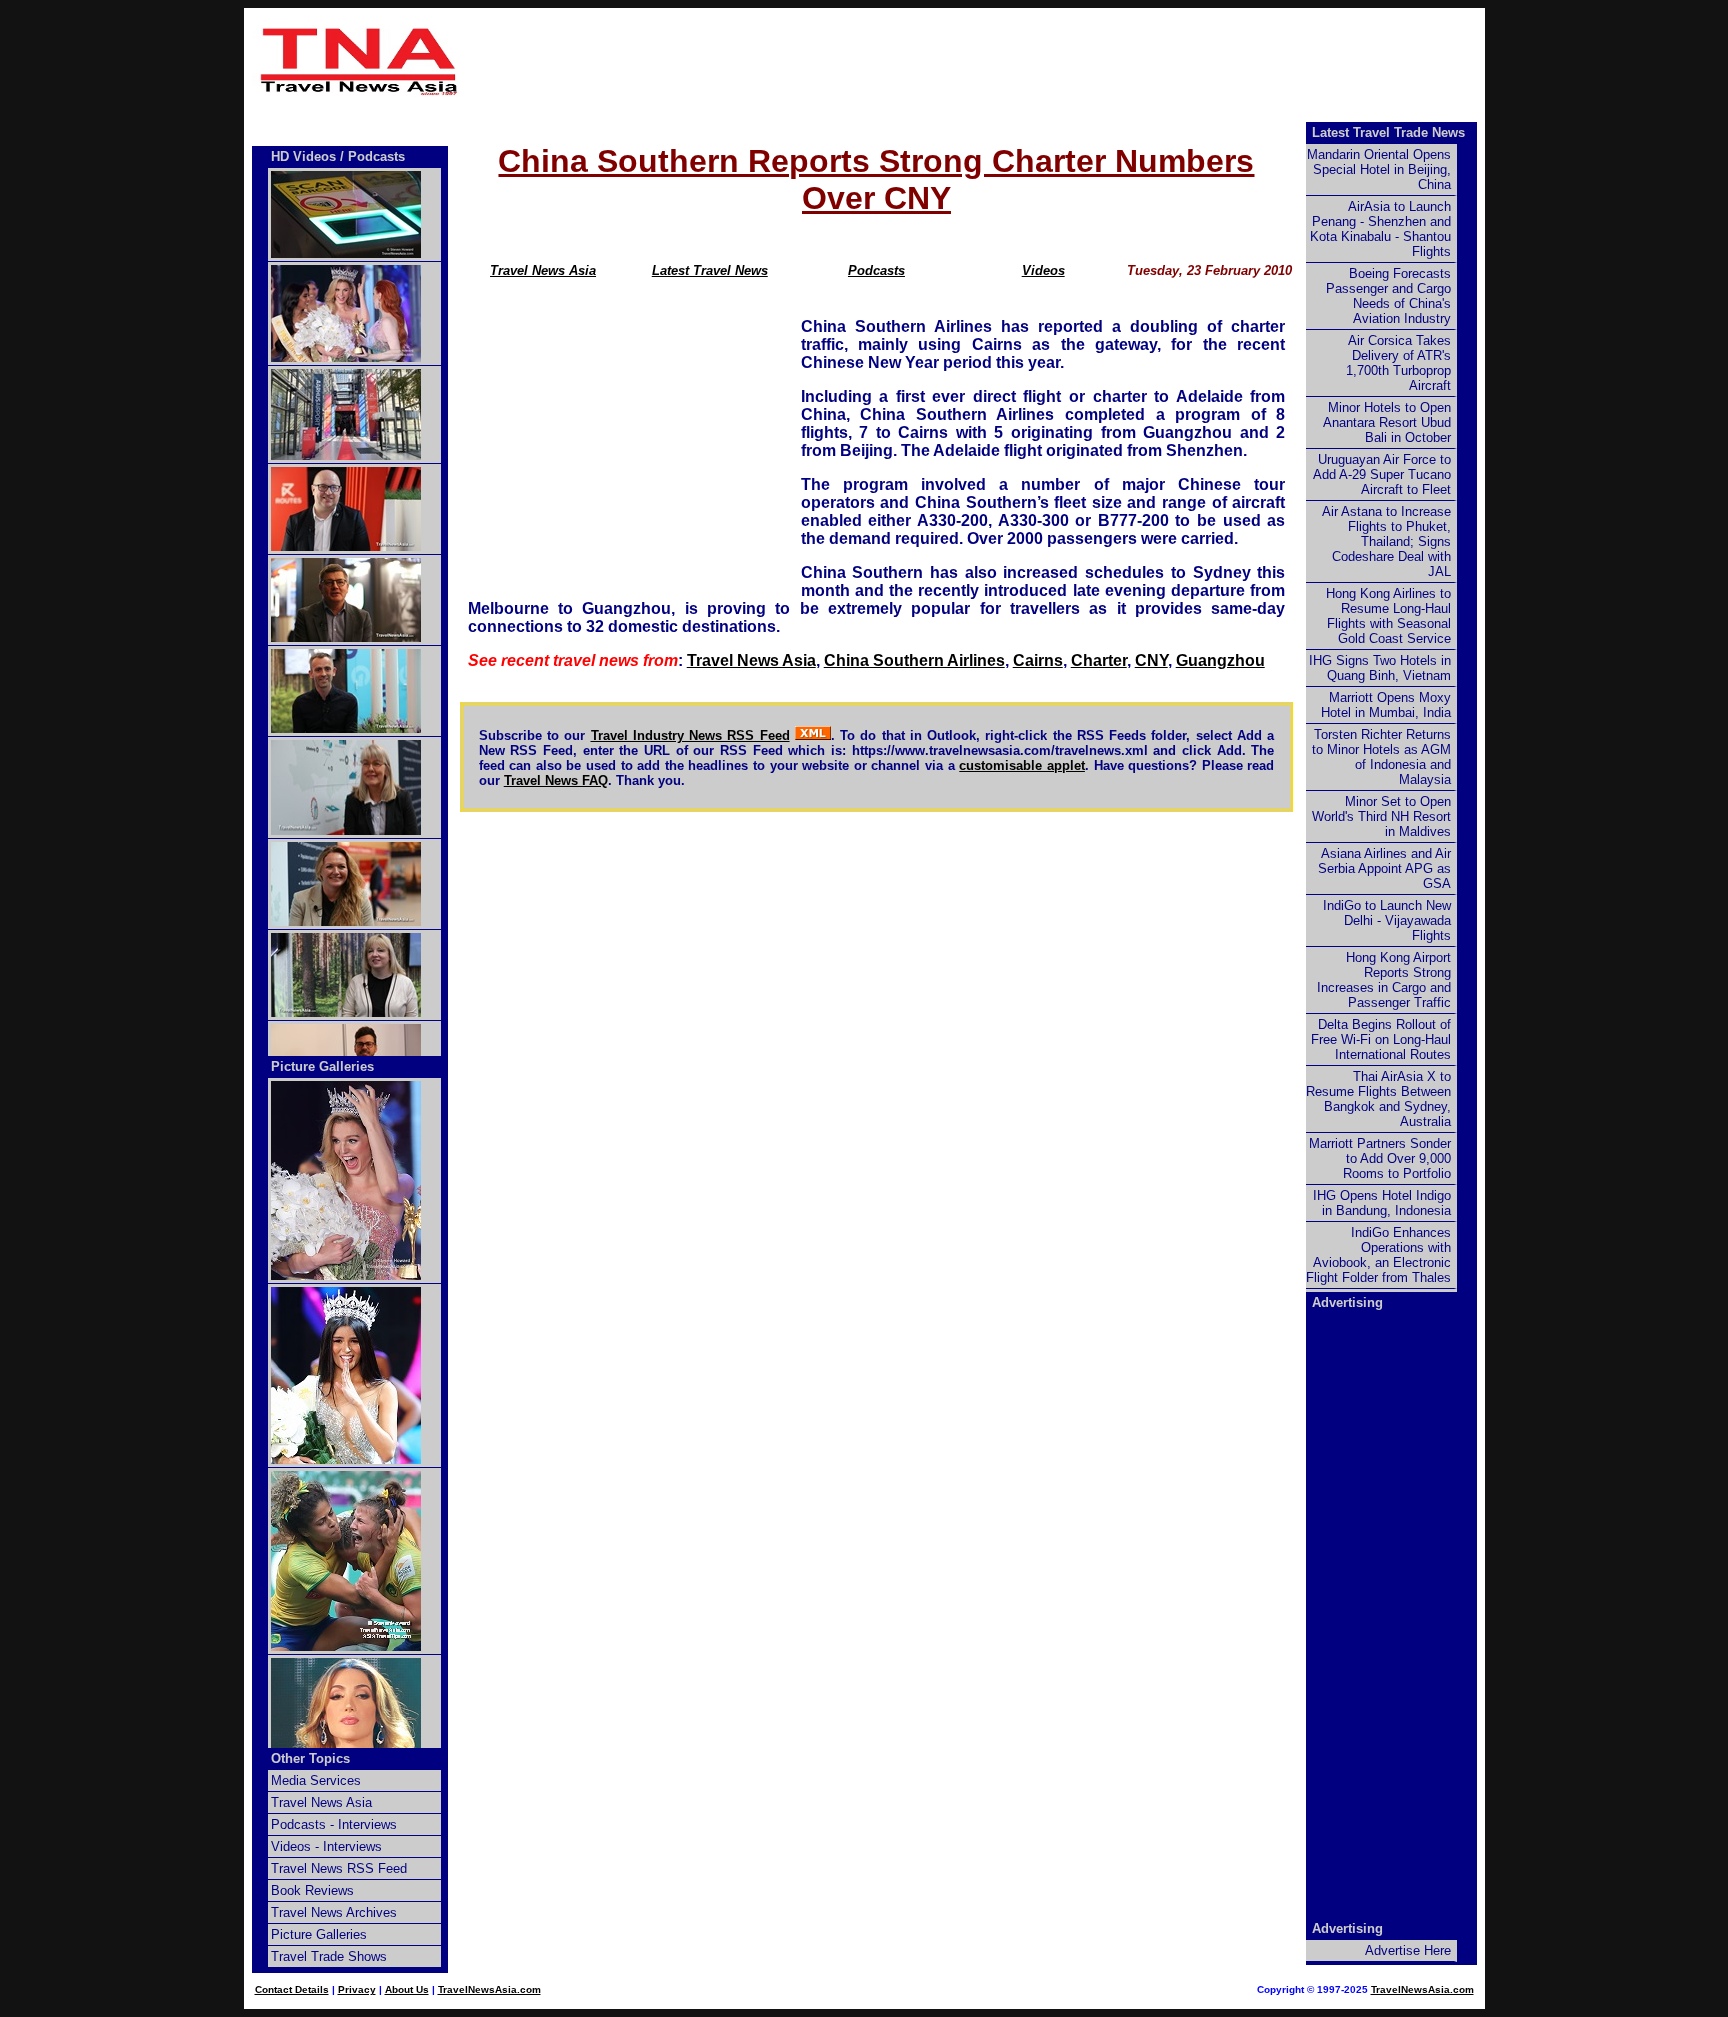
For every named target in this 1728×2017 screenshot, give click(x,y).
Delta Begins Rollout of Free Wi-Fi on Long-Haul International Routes (1381, 1039)
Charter (1099, 660)
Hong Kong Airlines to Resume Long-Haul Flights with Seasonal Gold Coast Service (1388, 616)
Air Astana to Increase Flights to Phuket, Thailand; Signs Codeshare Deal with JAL (1386, 541)
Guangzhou (1220, 660)
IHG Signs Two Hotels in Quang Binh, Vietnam (1380, 668)
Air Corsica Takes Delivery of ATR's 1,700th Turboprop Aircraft (1398, 363)
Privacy (357, 1989)
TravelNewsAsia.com (489, 1989)
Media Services (316, 1780)
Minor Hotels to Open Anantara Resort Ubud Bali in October (1387, 422)
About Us (407, 1989)
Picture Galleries (322, 1066)
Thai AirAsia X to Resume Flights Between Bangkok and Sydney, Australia (1378, 1099)
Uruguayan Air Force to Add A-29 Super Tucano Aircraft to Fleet (1382, 474)
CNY (1151, 660)
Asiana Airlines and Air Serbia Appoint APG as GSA (1384, 868)
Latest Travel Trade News (1388, 132)
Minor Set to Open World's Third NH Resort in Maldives (1381, 816)
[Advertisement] (976, 61)
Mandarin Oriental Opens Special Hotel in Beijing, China (1379, 169)
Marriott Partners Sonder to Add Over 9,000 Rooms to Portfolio (1380, 1158)
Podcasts (876, 270)
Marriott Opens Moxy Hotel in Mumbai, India (1386, 705)
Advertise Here (1408, 1950)
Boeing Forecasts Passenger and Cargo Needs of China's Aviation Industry (1388, 296)
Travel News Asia (543, 270)
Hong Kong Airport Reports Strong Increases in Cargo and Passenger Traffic (1384, 980)
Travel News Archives (334, 1912)
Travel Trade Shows (329, 1956)
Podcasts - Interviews (334, 1824)
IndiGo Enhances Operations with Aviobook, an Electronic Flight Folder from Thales (1378, 1255)
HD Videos (303, 156)
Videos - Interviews (326, 1846)
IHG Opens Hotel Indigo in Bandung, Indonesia (1382, 1203)
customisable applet (1022, 765)
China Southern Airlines (914, 660)
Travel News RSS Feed (339, 1868)
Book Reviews (312, 1890)
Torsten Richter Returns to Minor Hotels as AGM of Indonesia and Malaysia (1381, 757)
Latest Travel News (710, 270)
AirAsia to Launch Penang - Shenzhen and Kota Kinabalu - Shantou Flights (1380, 229)
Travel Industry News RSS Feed (690, 735)
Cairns (1038, 660)
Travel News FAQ (556, 780)
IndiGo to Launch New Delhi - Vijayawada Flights (1387, 920)
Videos (1043, 270)
